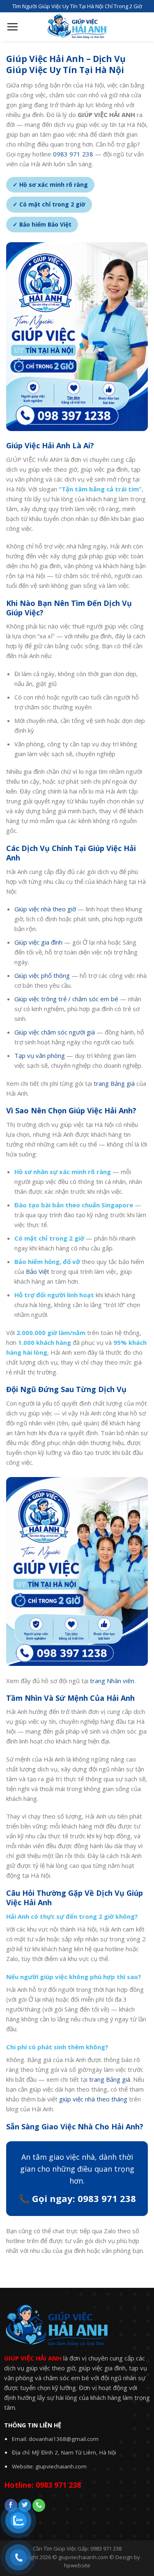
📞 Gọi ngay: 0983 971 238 (77, 2198)
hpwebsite (77, 2565)
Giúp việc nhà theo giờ (45, 909)
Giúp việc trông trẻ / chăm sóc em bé (66, 999)
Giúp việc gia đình (38, 942)
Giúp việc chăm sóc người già (55, 1032)
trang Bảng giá (114, 1083)
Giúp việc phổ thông (42, 975)
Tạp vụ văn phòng (40, 1055)
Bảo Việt (38, 1271)
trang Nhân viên (112, 1681)
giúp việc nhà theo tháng (93, 2099)
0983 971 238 (73, 154)
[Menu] (12, 27)
